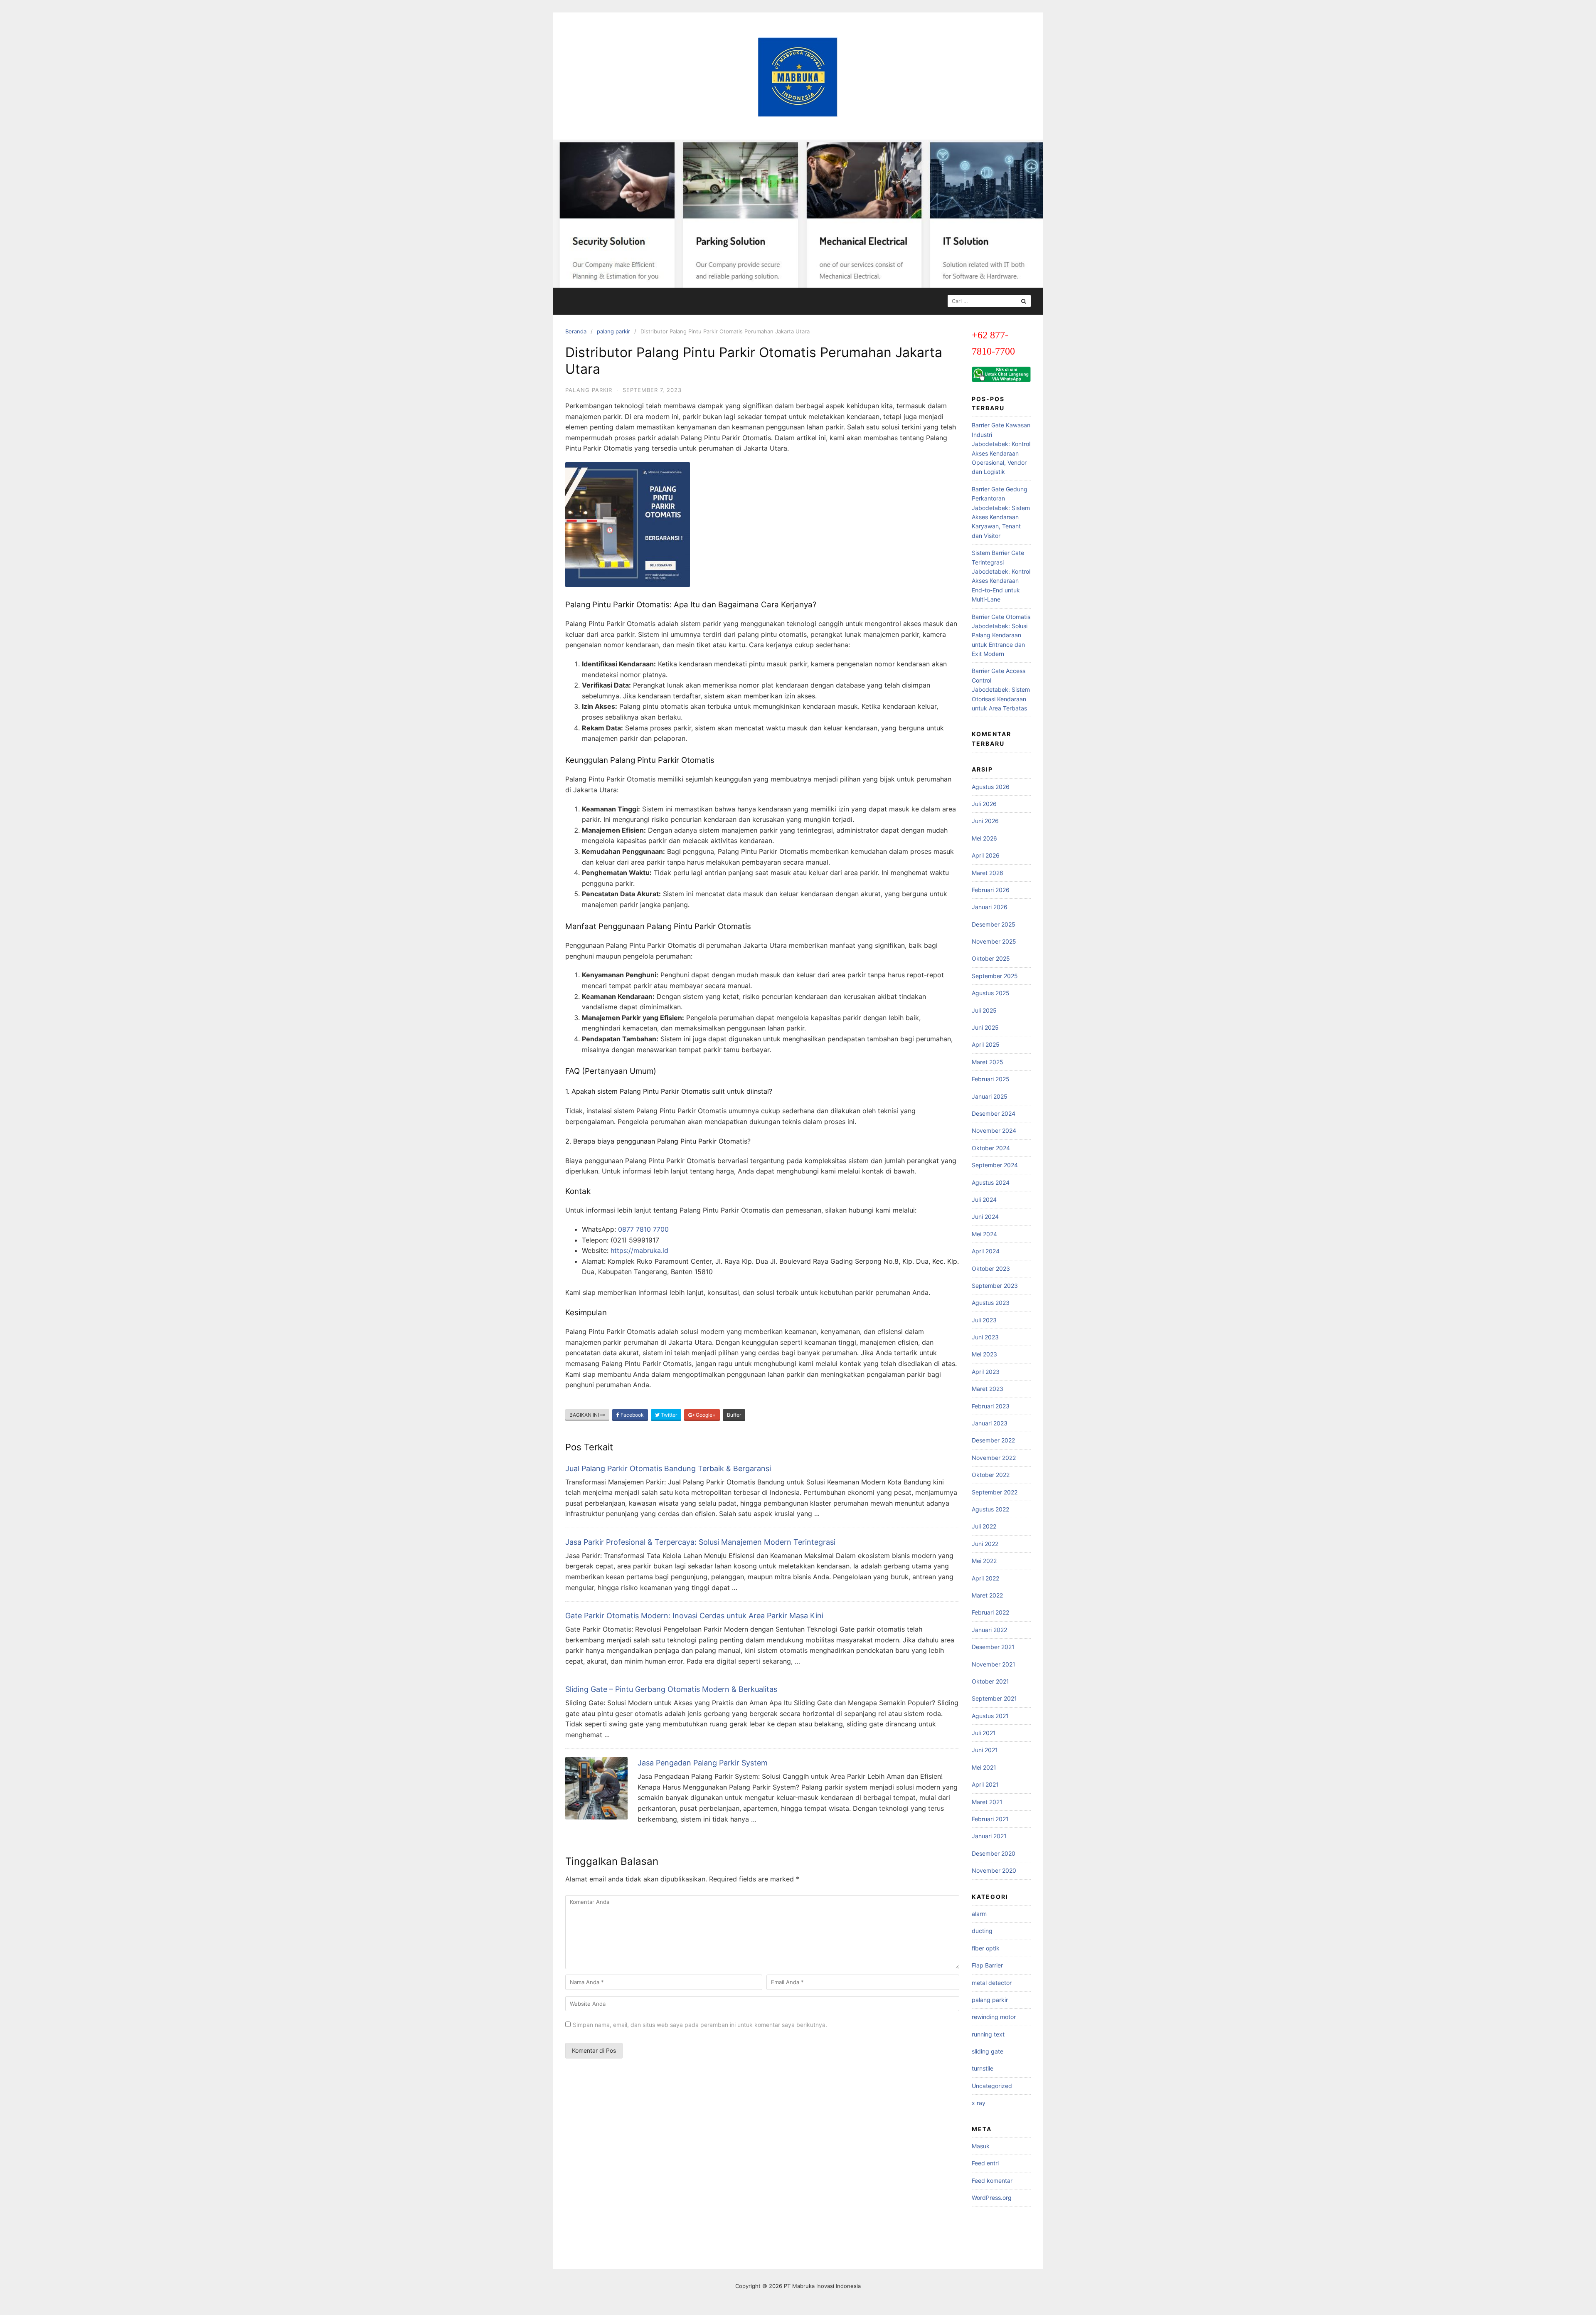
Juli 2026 (984, 804)
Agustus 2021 (990, 1716)
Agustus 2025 (991, 993)
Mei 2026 (984, 838)
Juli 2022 (984, 1526)
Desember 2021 (993, 1647)
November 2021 (994, 1664)
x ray (979, 2103)
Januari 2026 (990, 907)
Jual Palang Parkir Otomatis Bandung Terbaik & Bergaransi (668, 1468)
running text (988, 2034)
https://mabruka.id (639, 1250)
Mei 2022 (984, 1561)
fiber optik (986, 1948)
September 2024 (995, 1165)
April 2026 (986, 855)
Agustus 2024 (991, 1182)
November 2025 (994, 941)
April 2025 (986, 1044)
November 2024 (994, 1130)
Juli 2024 (984, 1199)
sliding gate (988, 2051)
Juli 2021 (984, 1733)
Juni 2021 (985, 1750)
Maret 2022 (987, 1595)
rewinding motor (994, 2017)
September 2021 (994, 1698)
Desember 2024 (994, 1113)
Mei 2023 (984, 1354)
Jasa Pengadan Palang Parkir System (703, 1763)
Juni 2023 (985, 1337)
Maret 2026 (988, 873)
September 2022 (995, 1492)
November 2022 (994, 1458)
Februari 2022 (990, 1612)
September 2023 (995, 1286)
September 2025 (995, 976)
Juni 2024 (985, 1217)
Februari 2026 (991, 890)
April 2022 (985, 1578)
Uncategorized (992, 2086)
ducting (982, 1931)
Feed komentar (992, 2181)
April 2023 (986, 1372)
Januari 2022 (989, 1630)
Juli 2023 (984, 1320)
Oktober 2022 (991, 1475)
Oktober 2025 (991, 958)
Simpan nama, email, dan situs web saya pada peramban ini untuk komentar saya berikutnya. (700, 2025)
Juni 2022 (985, 1544)
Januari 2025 (990, 1096)
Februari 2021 (990, 1819)
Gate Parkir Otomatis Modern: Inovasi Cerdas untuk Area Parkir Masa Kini (694, 1616)
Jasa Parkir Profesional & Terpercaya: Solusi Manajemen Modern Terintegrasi (700, 1542)
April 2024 (986, 1251)
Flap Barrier (987, 1965)
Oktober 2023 (991, 1268)
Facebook (632, 1415)
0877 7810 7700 (643, 1229)
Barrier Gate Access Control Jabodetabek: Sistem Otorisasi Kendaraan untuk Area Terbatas (1001, 689)
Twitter (668, 1415)
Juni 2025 (985, 1027)
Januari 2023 (990, 1423)
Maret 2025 (988, 1062)
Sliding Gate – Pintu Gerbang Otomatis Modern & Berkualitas (671, 1689)
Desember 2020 (994, 1853)
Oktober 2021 (990, 1681)
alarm (979, 1914)
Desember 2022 (993, 1440)
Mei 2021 (984, 1767)
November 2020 (994, 1870)
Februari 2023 (991, 1406)
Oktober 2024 (991, 1148)
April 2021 (985, 1784)
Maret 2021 (987, 1802)
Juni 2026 (985, 821)
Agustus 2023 (991, 1303)
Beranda (576, 331)
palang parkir (613, 331)
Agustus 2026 (991, 787)
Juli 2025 (984, 1010)
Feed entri (985, 2163)
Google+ (705, 1415)
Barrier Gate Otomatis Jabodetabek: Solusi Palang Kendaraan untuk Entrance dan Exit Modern (1001, 635)
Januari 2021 (989, 1836)
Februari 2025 (991, 1079)
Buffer (734, 1415)
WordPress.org (992, 2198)
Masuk (981, 2146)
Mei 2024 (984, 1234)
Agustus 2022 (990, 1509)
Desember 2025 (994, 924)
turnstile (983, 2068)
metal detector (992, 1983)
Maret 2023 (988, 1389)
